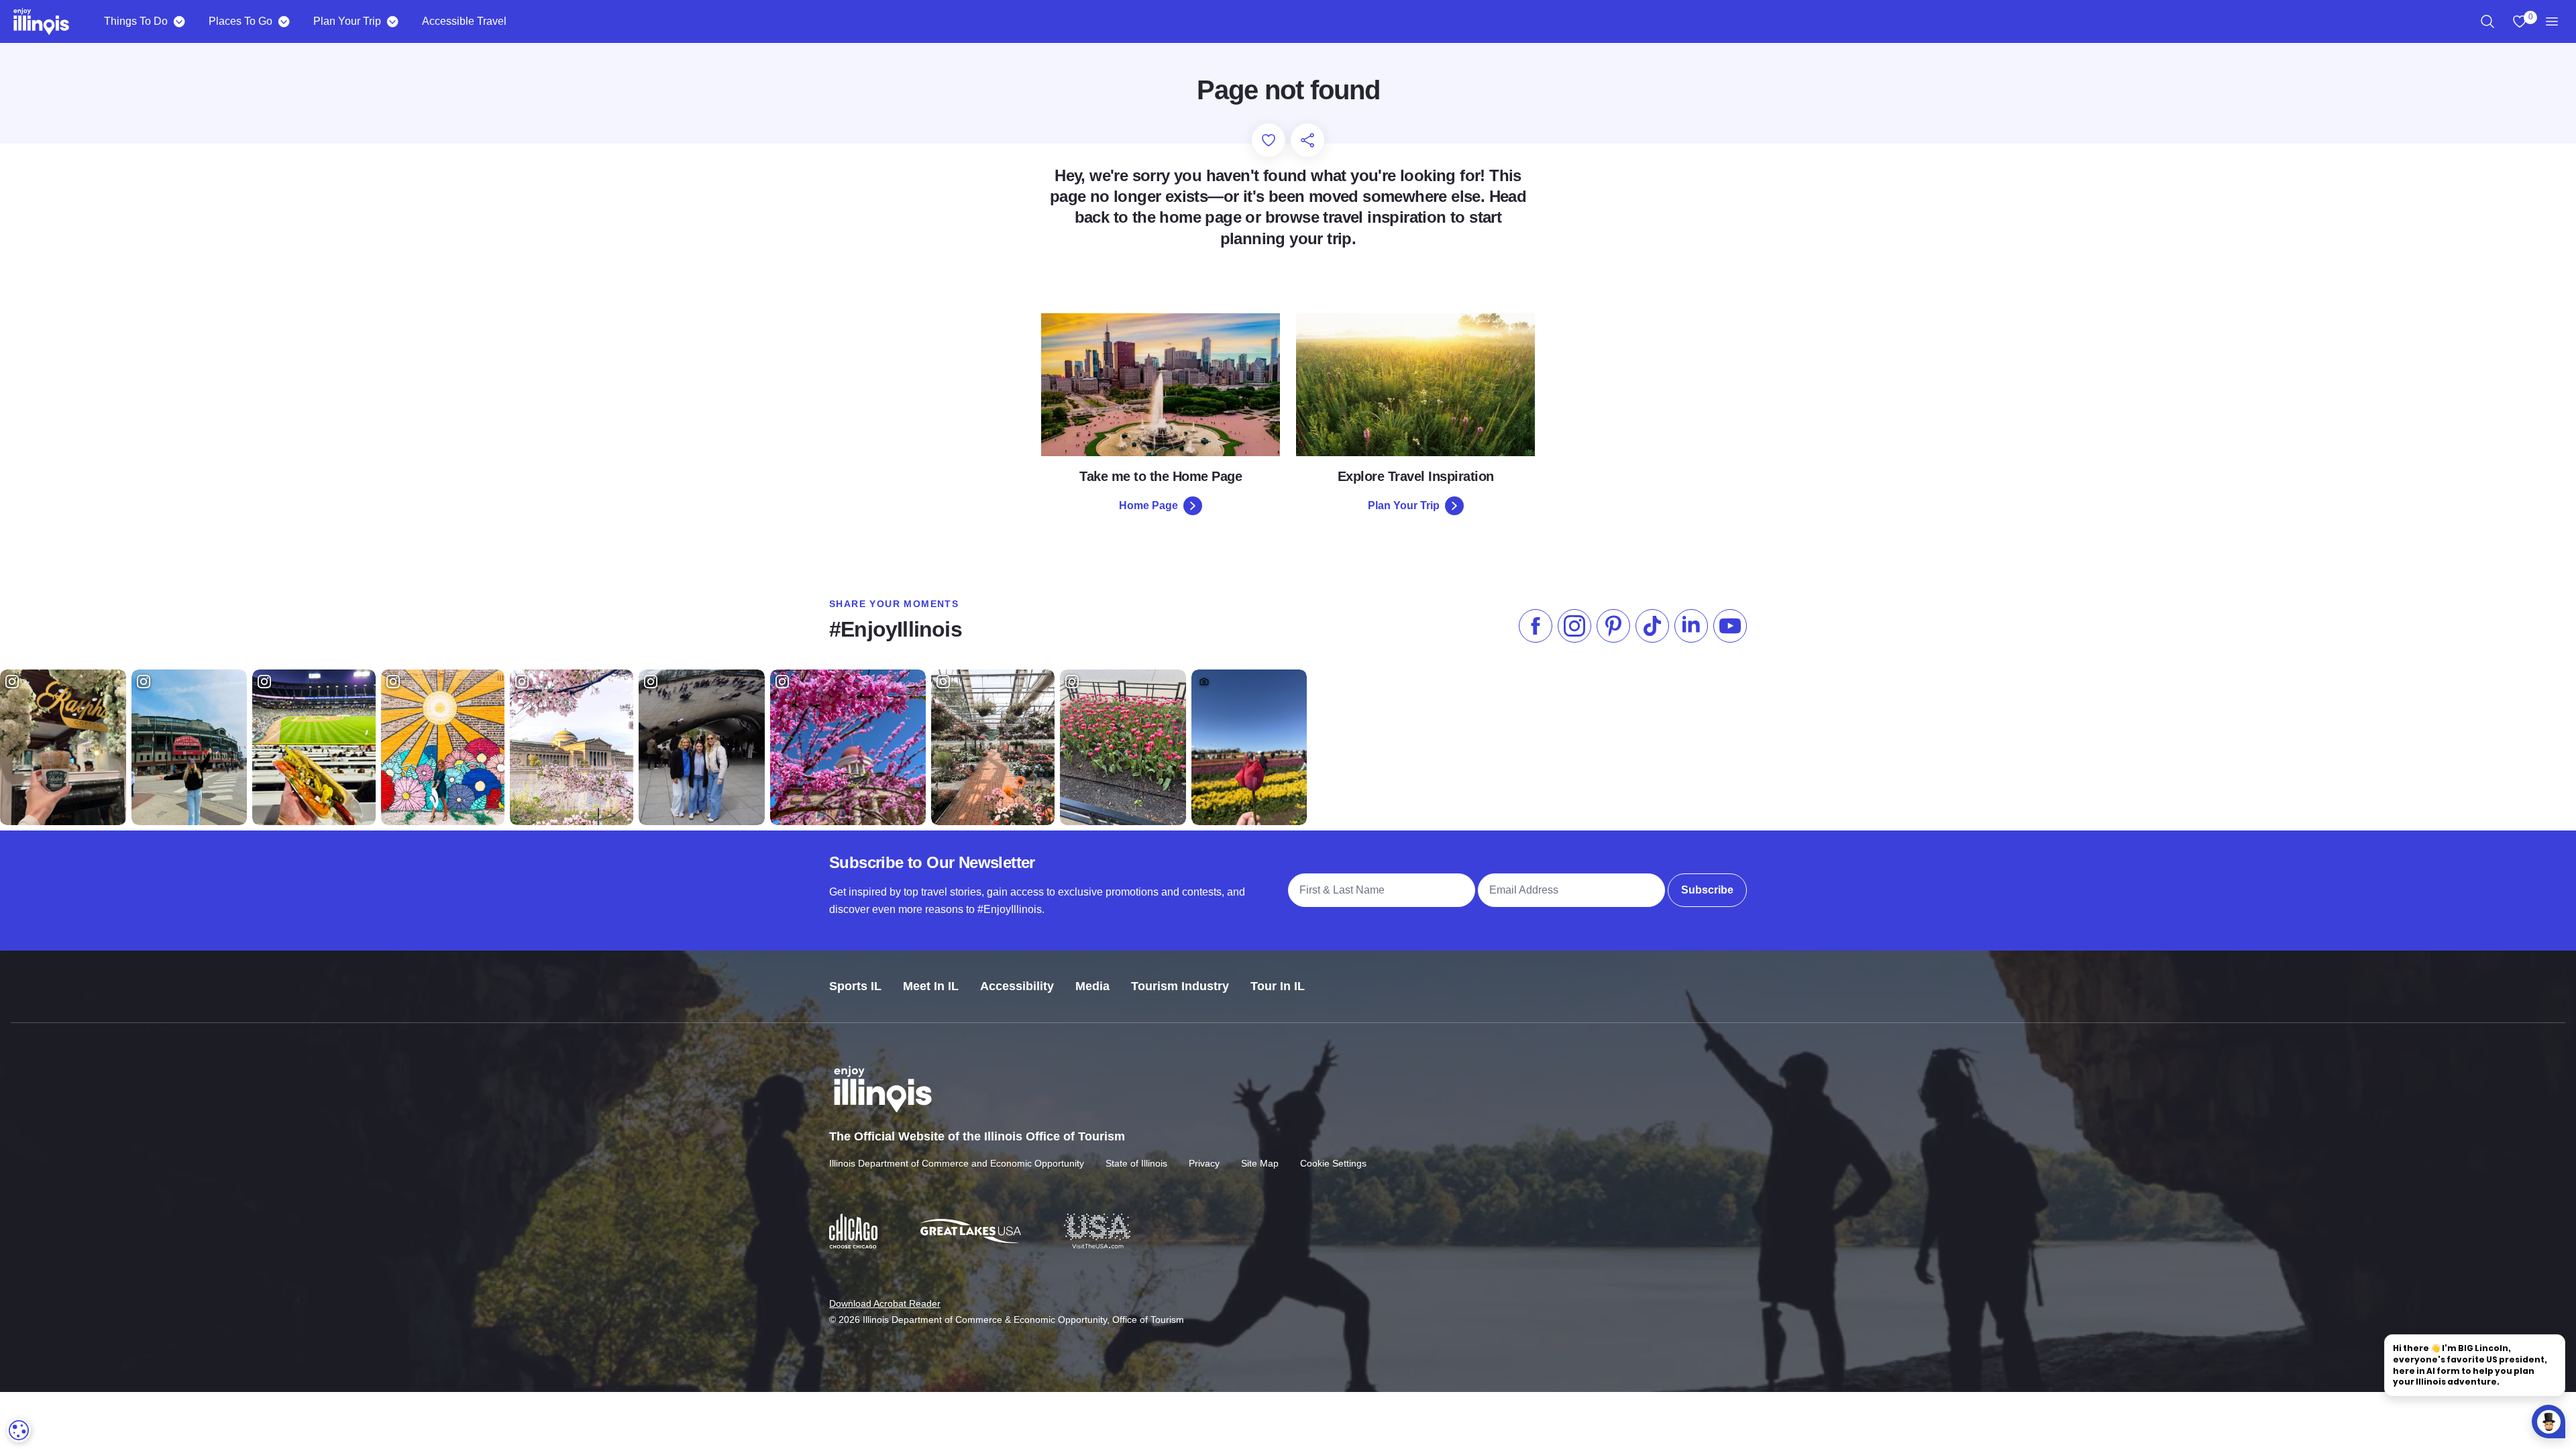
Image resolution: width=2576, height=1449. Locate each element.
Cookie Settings (1333, 1163)
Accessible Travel (464, 21)
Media (1092, 986)
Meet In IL (931, 986)
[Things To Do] (179, 21)
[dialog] (19, 1430)
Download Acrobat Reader (885, 1303)
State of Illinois (1136, 1163)
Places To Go (240, 21)
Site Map (1260, 1163)
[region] (2487, 21)
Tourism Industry (1180, 986)
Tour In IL (1278, 986)
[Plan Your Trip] (392, 21)
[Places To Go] (283, 21)
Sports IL (855, 986)
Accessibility (1017, 986)
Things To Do (136, 21)
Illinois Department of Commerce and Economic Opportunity (957, 1163)
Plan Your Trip (347, 21)
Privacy (1204, 1163)
